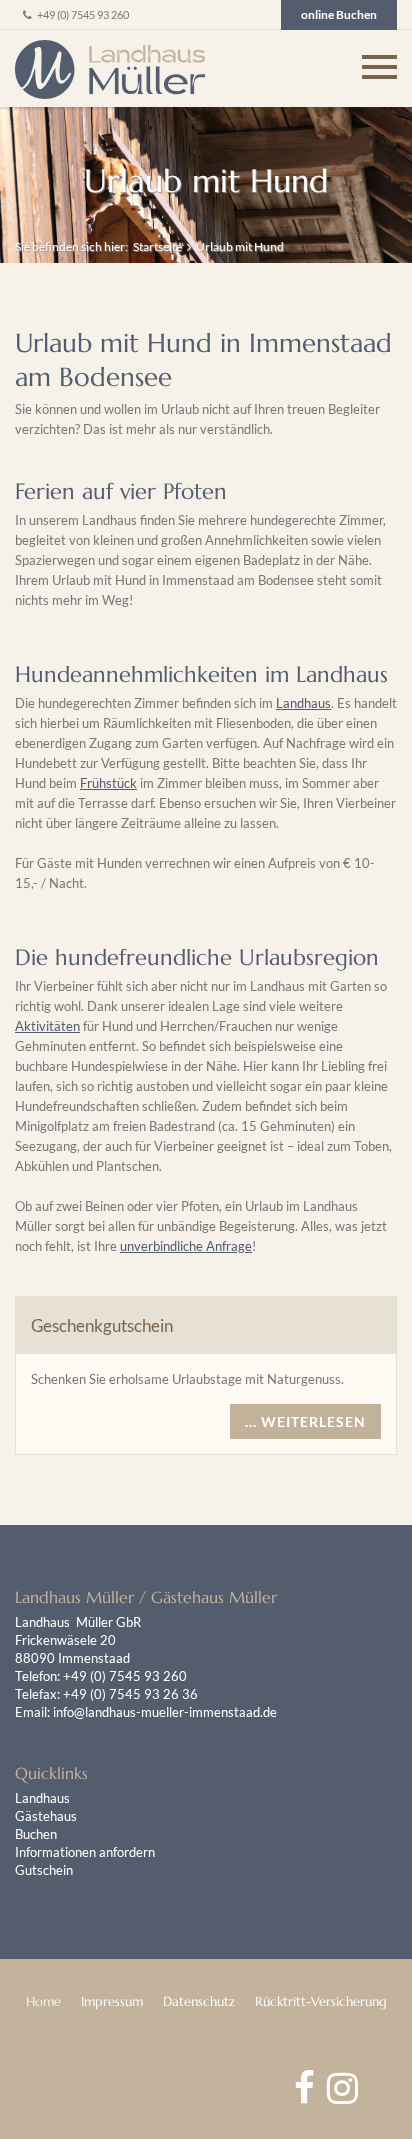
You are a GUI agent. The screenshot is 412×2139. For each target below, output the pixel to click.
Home (43, 2001)
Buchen (36, 1834)
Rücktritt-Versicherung (321, 2001)
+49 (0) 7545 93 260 (82, 14)
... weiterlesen (305, 1421)
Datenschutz (199, 2001)
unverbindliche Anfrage (186, 1246)
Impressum (112, 2001)
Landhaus (303, 703)
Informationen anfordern (85, 1852)
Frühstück (108, 783)
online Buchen (339, 14)
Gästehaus (46, 1816)
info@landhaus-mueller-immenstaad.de (165, 1712)
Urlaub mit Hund (240, 246)
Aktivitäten (47, 1026)
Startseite (157, 246)
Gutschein (44, 1870)
